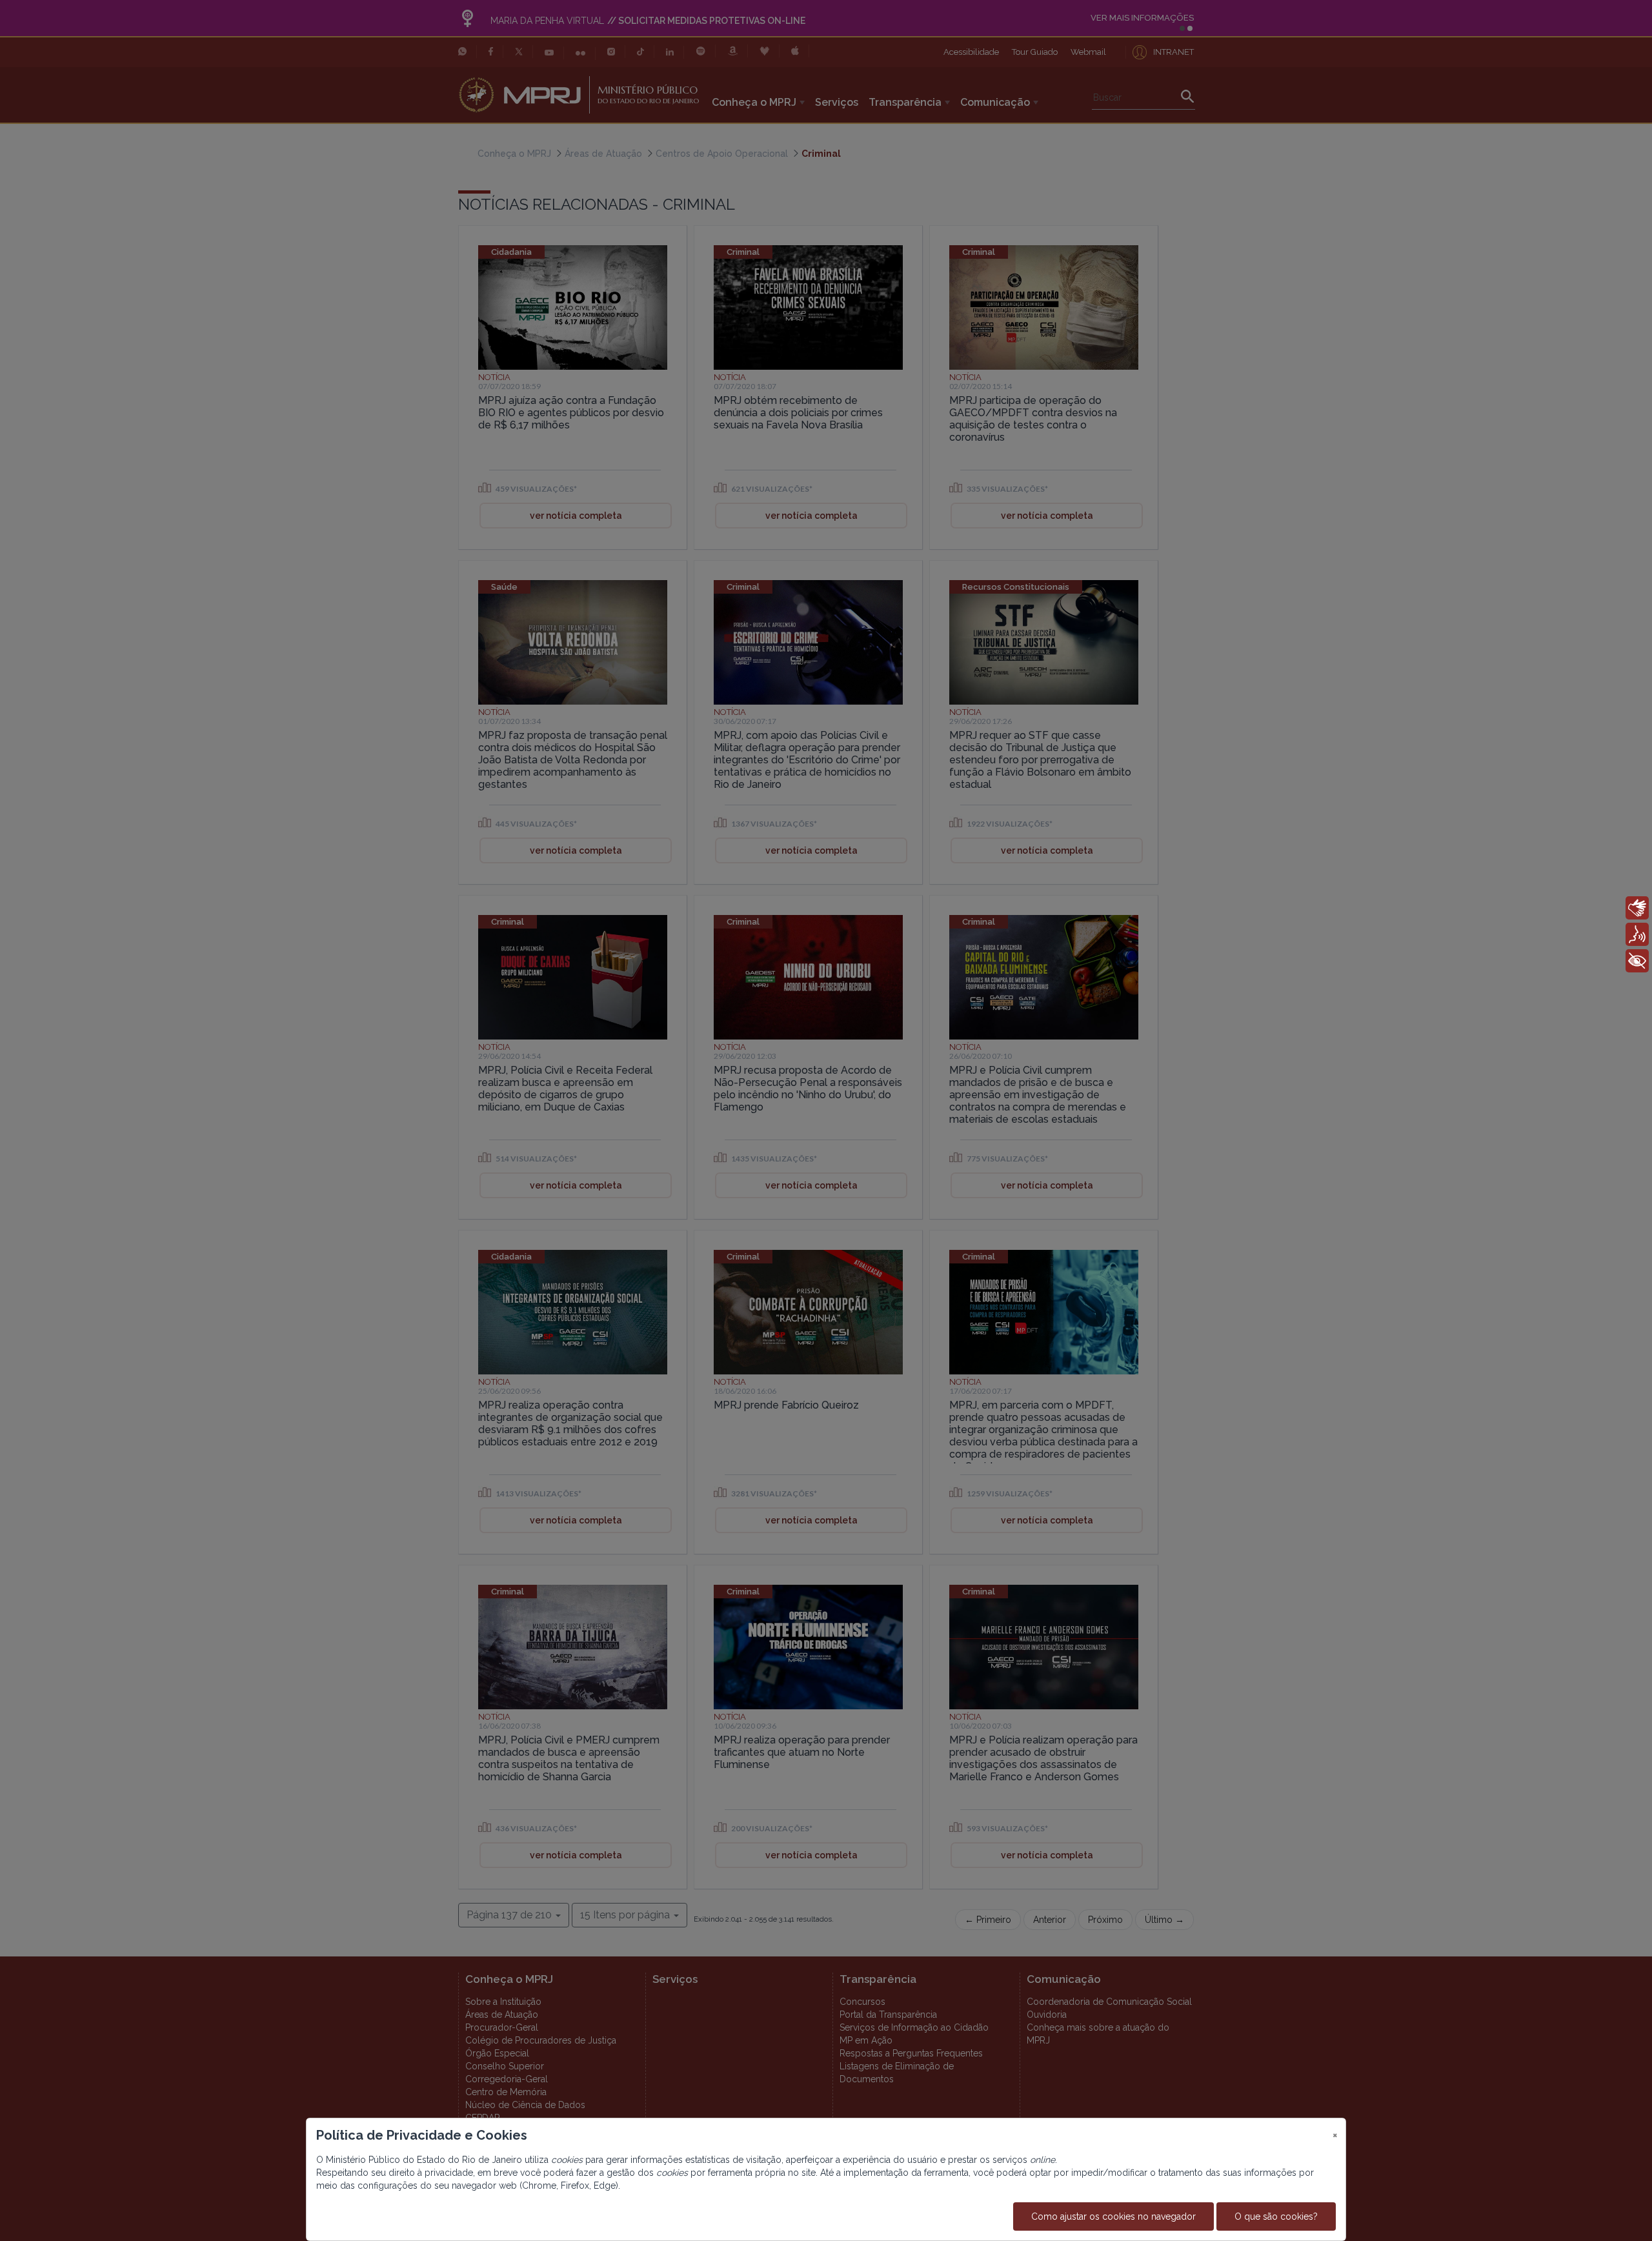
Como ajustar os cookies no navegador (1113, 2216)
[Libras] (1637, 908)
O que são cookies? (1276, 2216)
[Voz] (1637, 934)
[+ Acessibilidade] (1637, 961)
